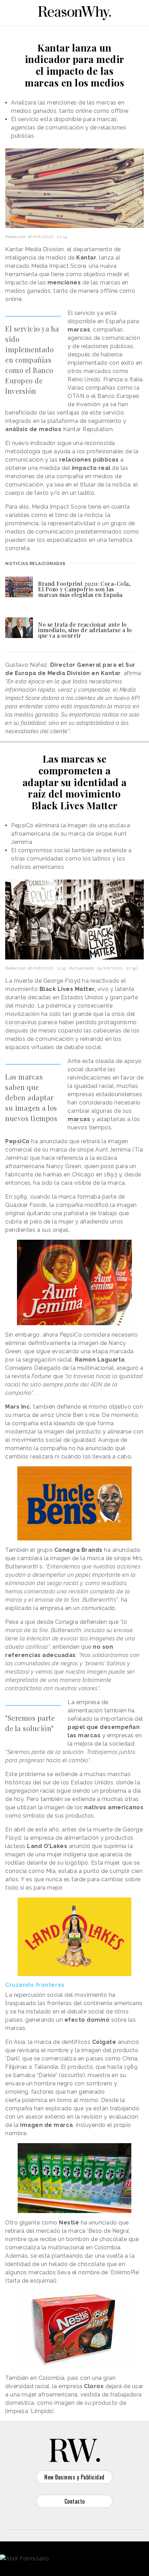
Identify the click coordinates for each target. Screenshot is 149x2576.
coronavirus (21, 1022)
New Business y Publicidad (74, 2477)
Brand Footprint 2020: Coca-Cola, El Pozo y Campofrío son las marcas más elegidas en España (84, 589)
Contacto (75, 2501)
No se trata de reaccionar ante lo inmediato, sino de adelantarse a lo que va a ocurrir (85, 630)
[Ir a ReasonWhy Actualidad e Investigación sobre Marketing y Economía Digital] (74, 12)
